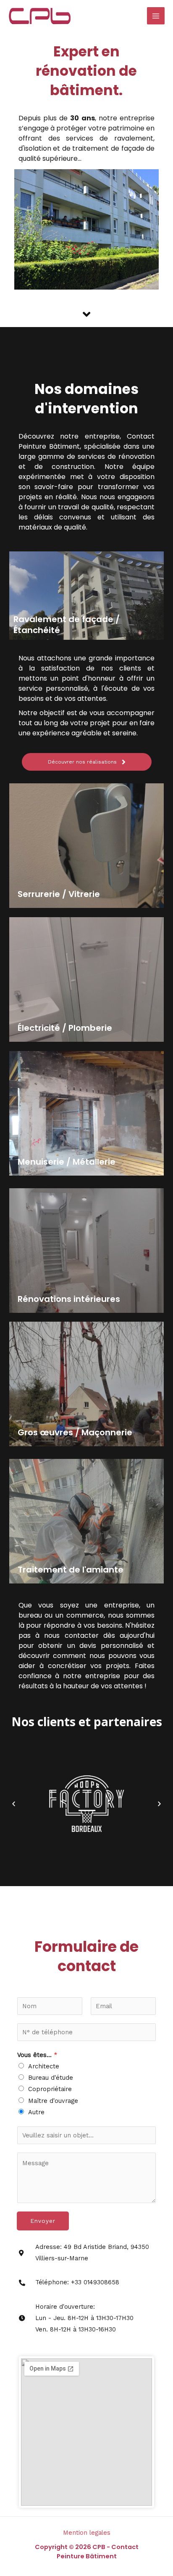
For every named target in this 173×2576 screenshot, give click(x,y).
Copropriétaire (50, 2089)
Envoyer (43, 2221)
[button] (14, 1804)
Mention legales (87, 2533)
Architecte (44, 2066)
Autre (36, 2112)
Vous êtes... (37, 2055)
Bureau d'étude (51, 2078)
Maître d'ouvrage (53, 2101)
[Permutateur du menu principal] (156, 16)
